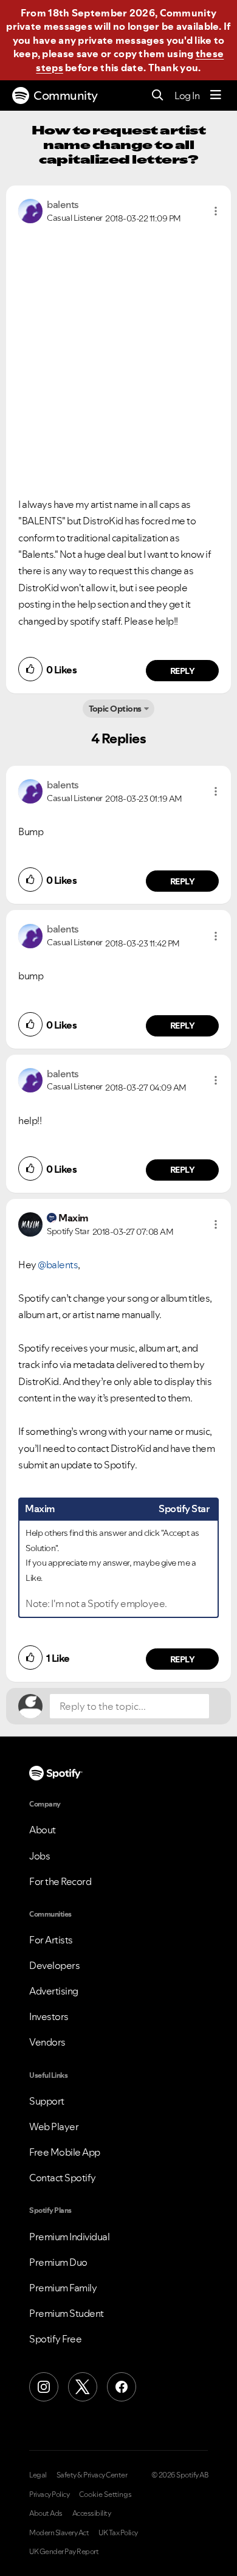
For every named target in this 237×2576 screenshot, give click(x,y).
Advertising (54, 1991)
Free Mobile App (65, 2152)
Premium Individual (69, 2237)
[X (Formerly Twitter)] (83, 2387)
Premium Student (67, 2313)
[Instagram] (44, 2387)
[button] (216, 211)
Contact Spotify (63, 2178)
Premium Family (63, 2288)
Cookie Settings (105, 2494)
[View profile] (30, 210)
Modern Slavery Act (59, 2533)
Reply (183, 671)
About (43, 1830)
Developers (54, 1965)
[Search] (158, 96)
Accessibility (92, 2513)
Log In (187, 95)
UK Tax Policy (118, 2533)
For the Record (60, 1881)
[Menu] (216, 95)
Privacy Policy (49, 2494)
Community (66, 95)
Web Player (54, 2126)
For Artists (51, 1940)
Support (47, 2101)
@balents (58, 1265)
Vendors (47, 2042)
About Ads (46, 2513)
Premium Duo (58, 2262)
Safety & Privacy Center (92, 2475)
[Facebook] (122, 2387)
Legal (38, 2475)
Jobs (39, 1856)
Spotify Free (55, 2339)
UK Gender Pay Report (64, 2552)
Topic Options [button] (115, 709)
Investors (49, 2016)
